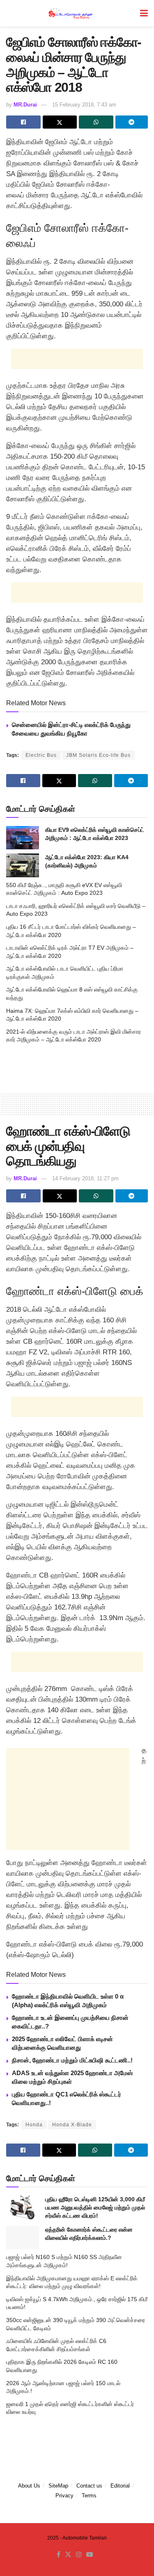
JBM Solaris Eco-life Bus (98, 755)
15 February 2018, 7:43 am (84, 105)
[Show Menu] (144, 13)
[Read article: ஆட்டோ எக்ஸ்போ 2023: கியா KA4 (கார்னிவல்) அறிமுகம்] (23, 865)
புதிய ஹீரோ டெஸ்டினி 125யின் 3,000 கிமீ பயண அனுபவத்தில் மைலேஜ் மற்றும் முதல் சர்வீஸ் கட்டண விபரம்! (95, 2207)
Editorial (120, 2486)
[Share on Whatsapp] (96, 122)
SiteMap (58, 2486)
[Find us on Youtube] (90, 2555)
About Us (29, 2486)
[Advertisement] (77, 359)
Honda (34, 2125)
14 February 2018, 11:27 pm (85, 1178)
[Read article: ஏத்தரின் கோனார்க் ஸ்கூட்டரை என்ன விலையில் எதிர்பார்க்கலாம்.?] (23, 2238)
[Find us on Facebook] (59, 2555)
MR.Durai (25, 105)
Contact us (89, 2486)
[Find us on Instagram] (79, 2555)
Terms (89, 2496)
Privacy (64, 2496)
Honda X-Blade (72, 2125)
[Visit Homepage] (71, 13)
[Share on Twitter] (60, 122)
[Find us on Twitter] (68, 2555)
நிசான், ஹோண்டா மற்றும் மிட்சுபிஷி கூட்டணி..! (72, 2060)
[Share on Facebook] (23, 122)
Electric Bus (41, 755)
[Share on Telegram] (132, 122)
